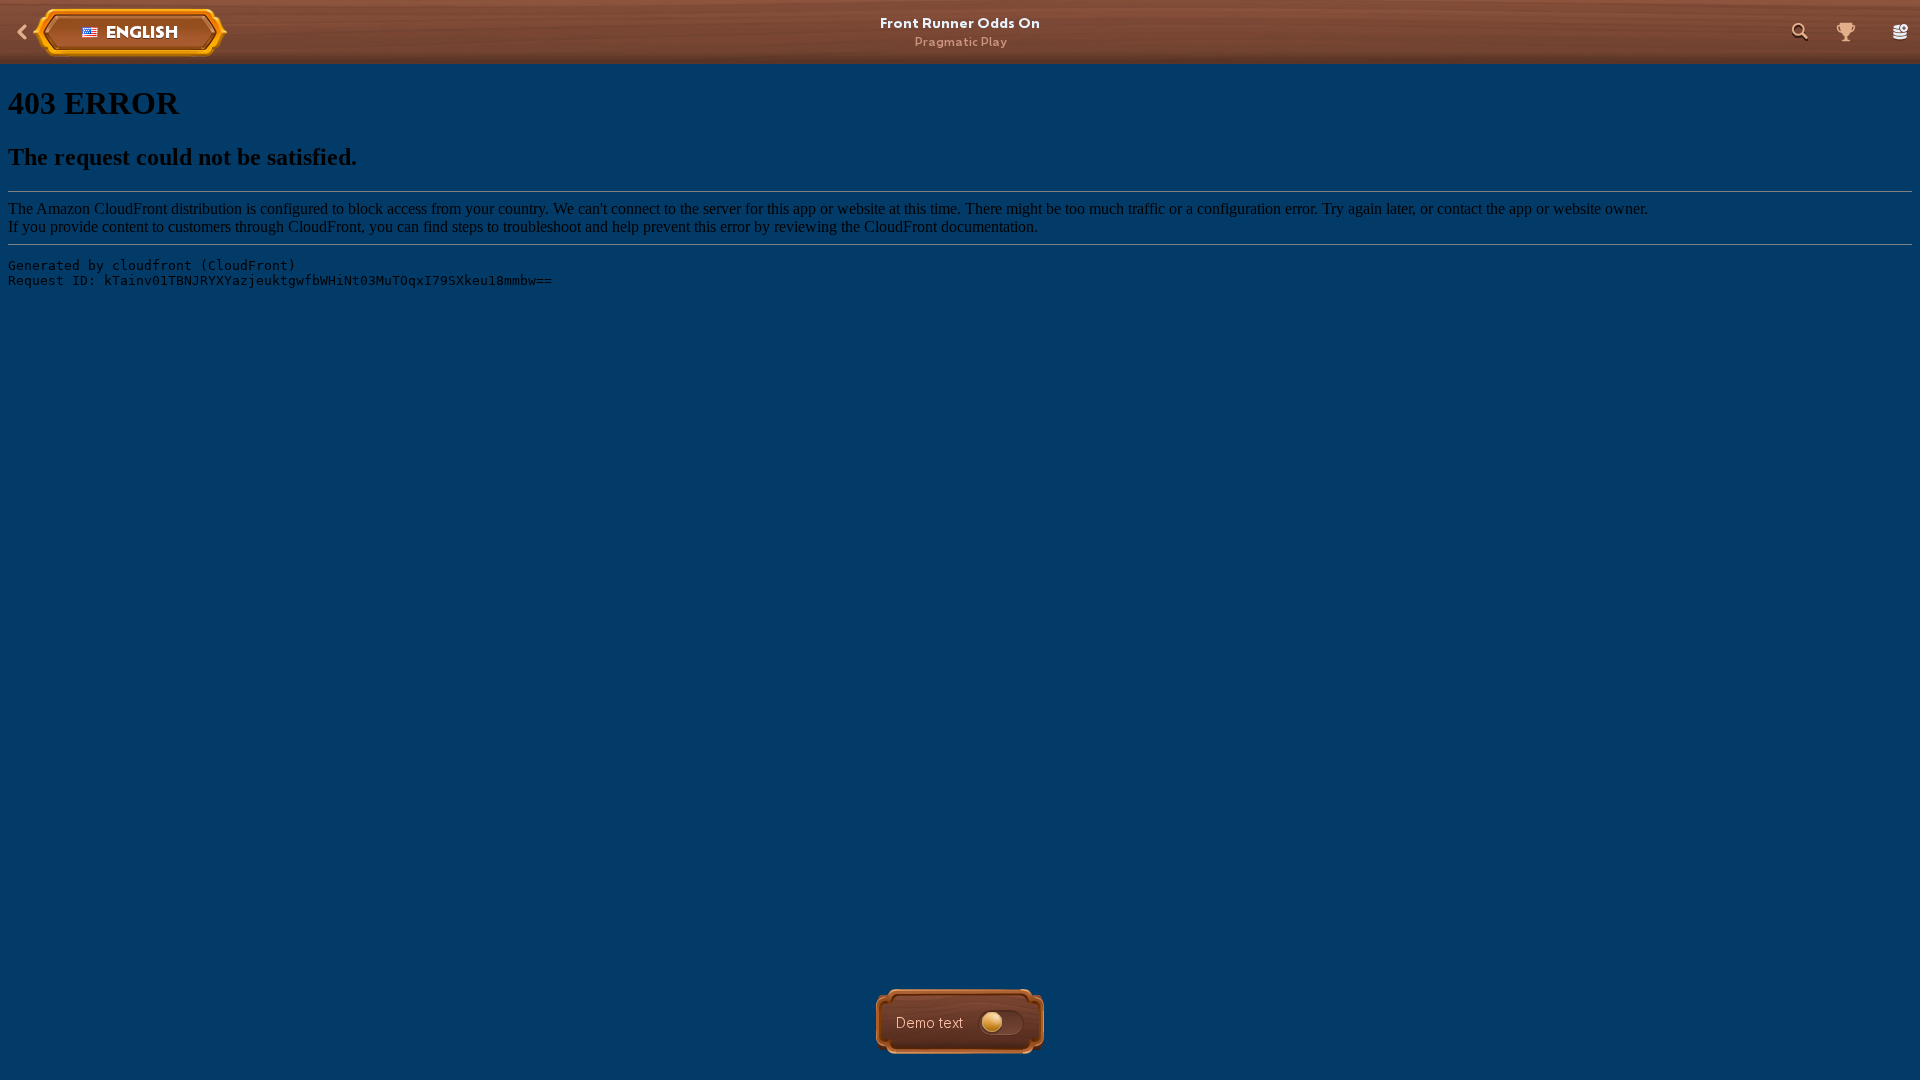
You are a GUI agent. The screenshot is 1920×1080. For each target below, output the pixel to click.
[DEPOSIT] (1896, 32)
